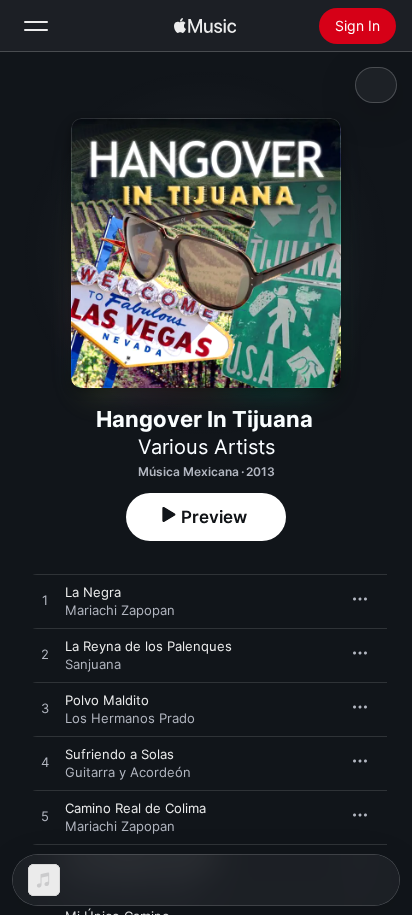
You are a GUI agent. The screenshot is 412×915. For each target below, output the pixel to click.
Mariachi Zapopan (120, 610)
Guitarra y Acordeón (128, 772)
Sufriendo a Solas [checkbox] (119, 754)
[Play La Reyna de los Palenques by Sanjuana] (45, 655)
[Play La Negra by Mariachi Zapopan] (45, 601)
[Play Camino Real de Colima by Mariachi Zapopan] (45, 817)
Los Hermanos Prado (130, 718)
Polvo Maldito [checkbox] (107, 700)
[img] (205, 26)
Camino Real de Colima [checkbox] (135, 808)
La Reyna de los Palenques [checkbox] (148, 646)
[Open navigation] (36, 26)
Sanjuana (93, 664)
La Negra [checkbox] (93, 592)
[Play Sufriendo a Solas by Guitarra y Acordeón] (45, 763)
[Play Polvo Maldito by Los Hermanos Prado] (45, 709)
